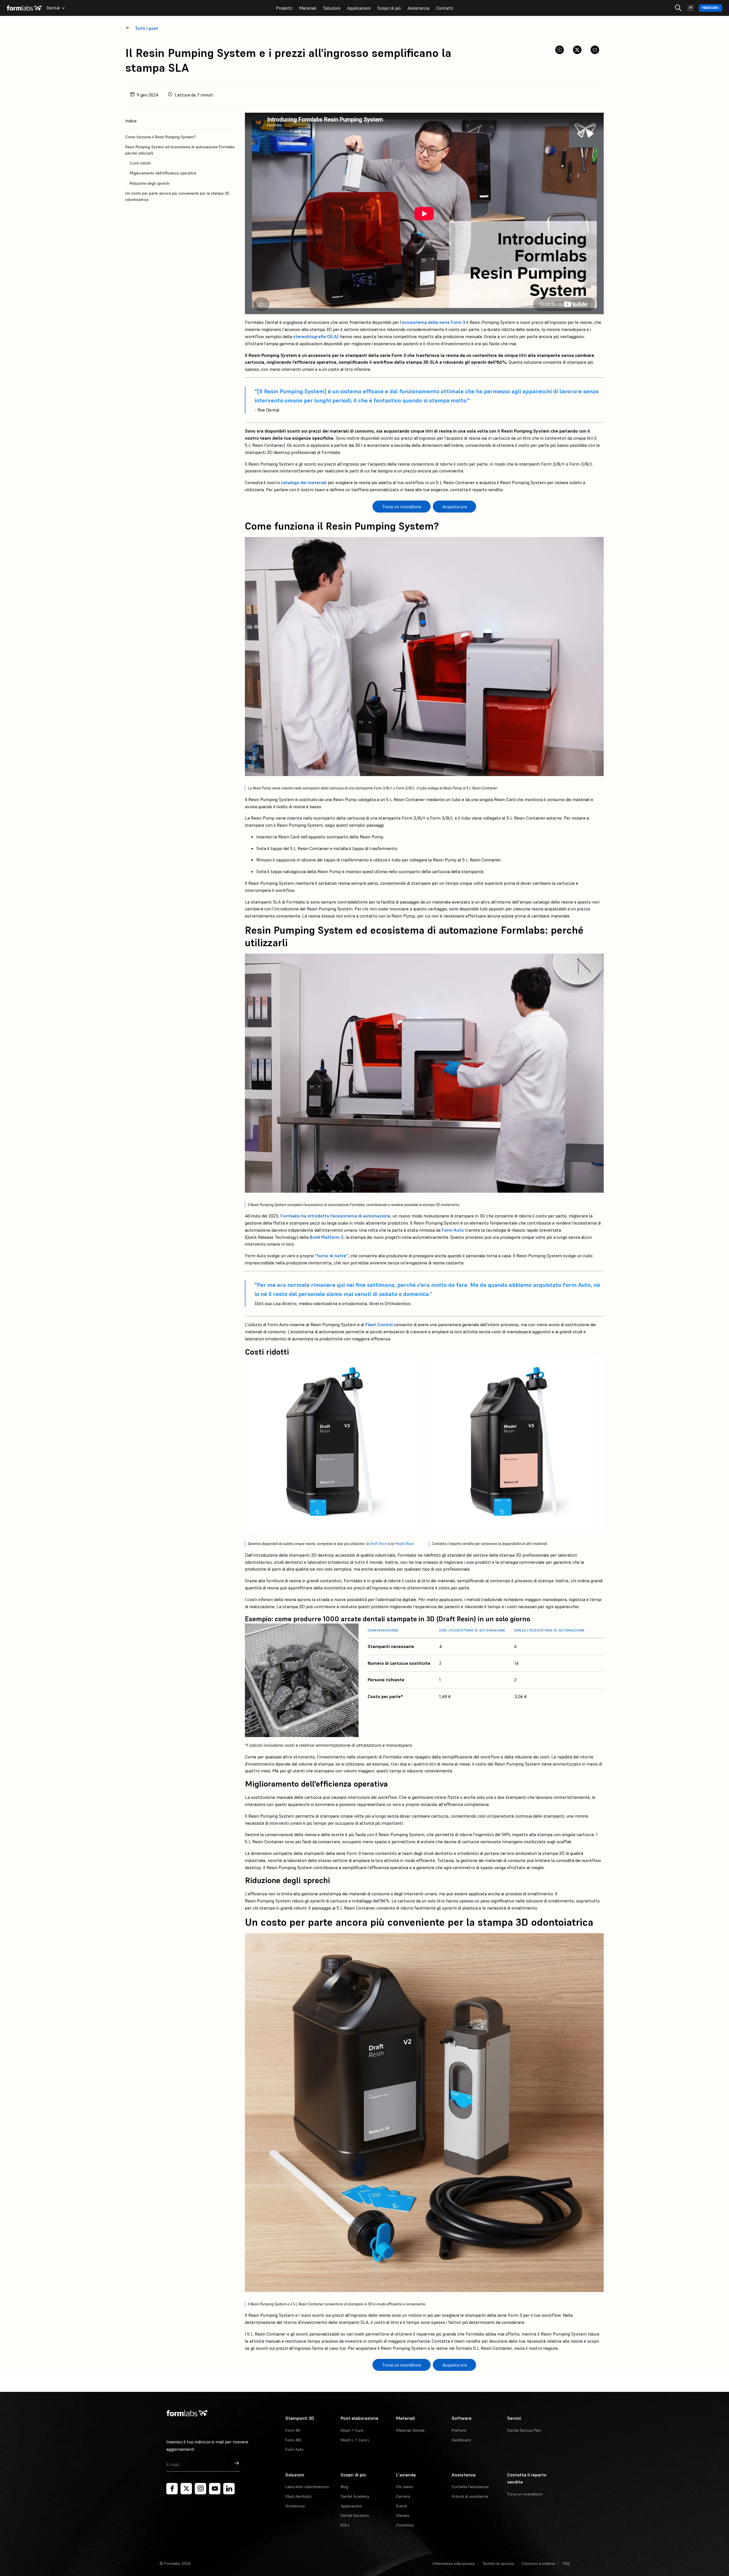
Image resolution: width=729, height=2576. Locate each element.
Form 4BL (294, 2440)
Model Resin (404, 1544)
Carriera (403, 2496)
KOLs (345, 2525)
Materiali (308, 8)
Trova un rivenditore (525, 2494)
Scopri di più (389, 8)
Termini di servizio (498, 2563)
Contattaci (405, 2525)
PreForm (459, 2430)
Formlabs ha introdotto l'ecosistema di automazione (335, 1216)
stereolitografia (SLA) (316, 336)
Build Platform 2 (327, 1237)
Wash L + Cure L (355, 2440)
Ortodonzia (295, 2506)
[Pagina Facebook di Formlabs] (172, 2489)
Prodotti (284, 8)
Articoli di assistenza (470, 2496)
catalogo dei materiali (304, 482)
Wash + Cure (352, 2430)
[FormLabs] (24, 8)
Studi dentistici (298, 2496)
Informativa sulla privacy (454, 2563)
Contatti (445, 8)
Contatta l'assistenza (470, 2487)
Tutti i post (147, 28)
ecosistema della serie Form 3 (434, 322)
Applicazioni (359, 8)
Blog (344, 2487)
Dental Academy (355, 2496)
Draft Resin (379, 1544)
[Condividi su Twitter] (577, 50)
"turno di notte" (331, 1256)
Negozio (710, 8)
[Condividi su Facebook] (560, 50)
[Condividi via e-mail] (595, 50)
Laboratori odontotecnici (307, 2487)
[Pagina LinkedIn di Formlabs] (229, 2489)
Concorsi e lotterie (538, 2563)
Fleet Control (379, 1324)
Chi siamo (405, 2487)
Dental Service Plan (524, 2430)
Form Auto (453, 1230)
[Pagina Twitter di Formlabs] (186, 2489)
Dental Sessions (355, 2515)
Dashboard (461, 2440)
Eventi (402, 2506)
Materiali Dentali (410, 2430)
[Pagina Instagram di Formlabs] (200, 2489)
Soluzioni (332, 8)
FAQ (566, 2563)
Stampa (403, 2515)
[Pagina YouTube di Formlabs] (215, 2489)
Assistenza (418, 8)
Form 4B (293, 2430)
